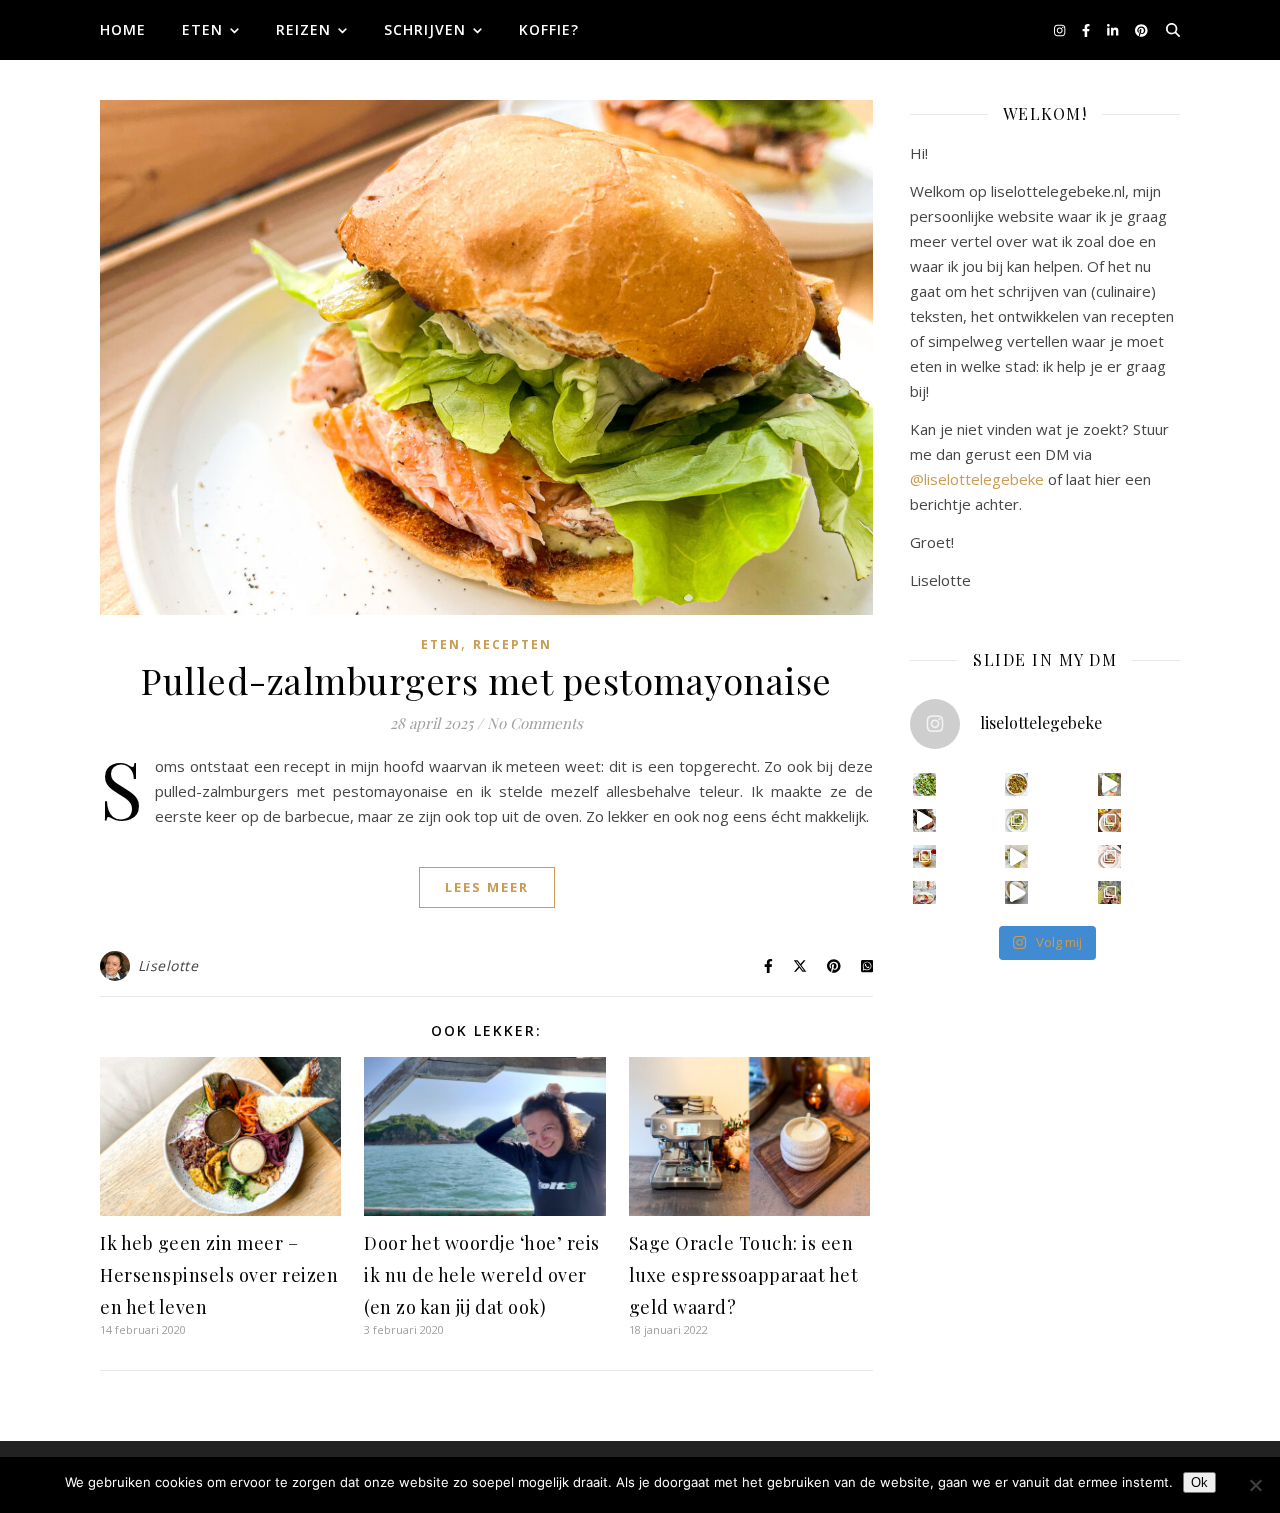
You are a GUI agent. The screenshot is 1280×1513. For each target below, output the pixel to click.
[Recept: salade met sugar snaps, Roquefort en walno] (924, 784)
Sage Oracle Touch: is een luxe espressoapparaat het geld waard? (744, 1275)
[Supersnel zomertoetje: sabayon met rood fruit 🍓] (924, 892)
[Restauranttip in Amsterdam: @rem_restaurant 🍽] (1109, 856)
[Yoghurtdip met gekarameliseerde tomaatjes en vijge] (1016, 784)
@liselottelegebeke (977, 479)
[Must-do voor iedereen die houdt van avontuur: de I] (1109, 892)
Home (123, 29)
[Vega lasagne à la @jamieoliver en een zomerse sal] (1109, 820)
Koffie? (549, 29)
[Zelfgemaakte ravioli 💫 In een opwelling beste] (1016, 820)
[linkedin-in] (1114, 30)
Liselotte (168, 965)
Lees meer (487, 887)
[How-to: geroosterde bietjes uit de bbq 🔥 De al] (924, 820)
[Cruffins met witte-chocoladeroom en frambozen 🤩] (924, 856)
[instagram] (1061, 30)
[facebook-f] (1087, 30)
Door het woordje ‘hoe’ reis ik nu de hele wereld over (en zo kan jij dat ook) (482, 1275)
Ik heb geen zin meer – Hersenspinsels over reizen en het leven (219, 1275)
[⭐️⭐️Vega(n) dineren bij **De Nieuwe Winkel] (1109, 784)
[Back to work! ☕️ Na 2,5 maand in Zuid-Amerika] (1016, 892)
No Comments (535, 723)
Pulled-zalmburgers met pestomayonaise (486, 680)
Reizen (303, 29)
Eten (202, 29)
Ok (1199, 1482)
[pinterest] (1141, 30)
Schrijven (425, 29)
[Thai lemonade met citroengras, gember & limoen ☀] (1016, 856)
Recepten (512, 644)
